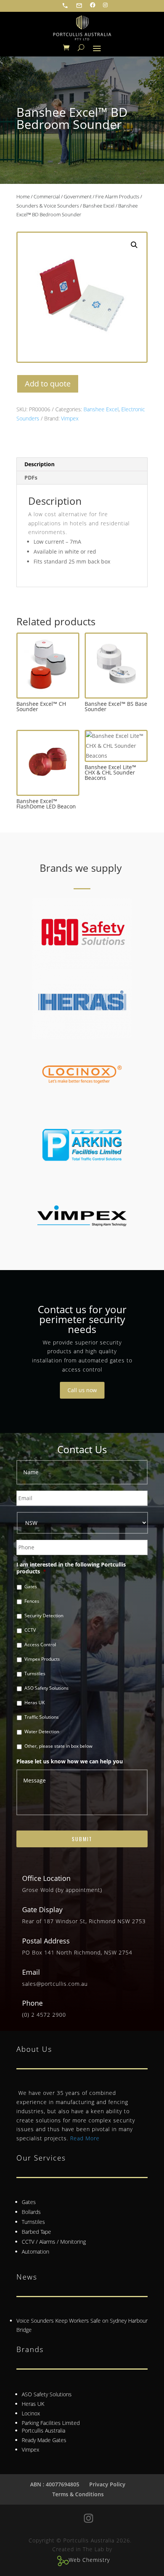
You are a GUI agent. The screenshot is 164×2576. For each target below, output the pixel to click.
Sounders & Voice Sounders (48, 206)
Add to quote (48, 384)
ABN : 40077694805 (55, 2484)
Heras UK (35, 1703)
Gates (31, 1587)
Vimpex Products (42, 1659)
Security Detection (44, 1616)
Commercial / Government (63, 196)
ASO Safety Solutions (47, 1688)
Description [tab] (39, 464)
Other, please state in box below (58, 1746)
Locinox (31, 2413)
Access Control (40, 1645)
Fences (32, 1601)
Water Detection (42, 1732)
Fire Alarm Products (117, 196)
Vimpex (70, 418)
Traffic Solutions (42, 1717)
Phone (32, 2003)
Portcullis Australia (43, 2430)
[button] (134, 245)
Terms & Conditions (78, 2494)
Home (23, 196)
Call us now (82, 1390)
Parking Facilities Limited (51, 2423)
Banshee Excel (99, 206)
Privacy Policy (107, 2484)
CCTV (30, 1630)
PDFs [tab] (31, 477)
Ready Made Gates (44, 2440)
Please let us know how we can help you (70, 1761)
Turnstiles (35, 1674)
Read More (85, 2138)
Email (31, 1972)
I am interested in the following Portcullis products (71, 1568)
